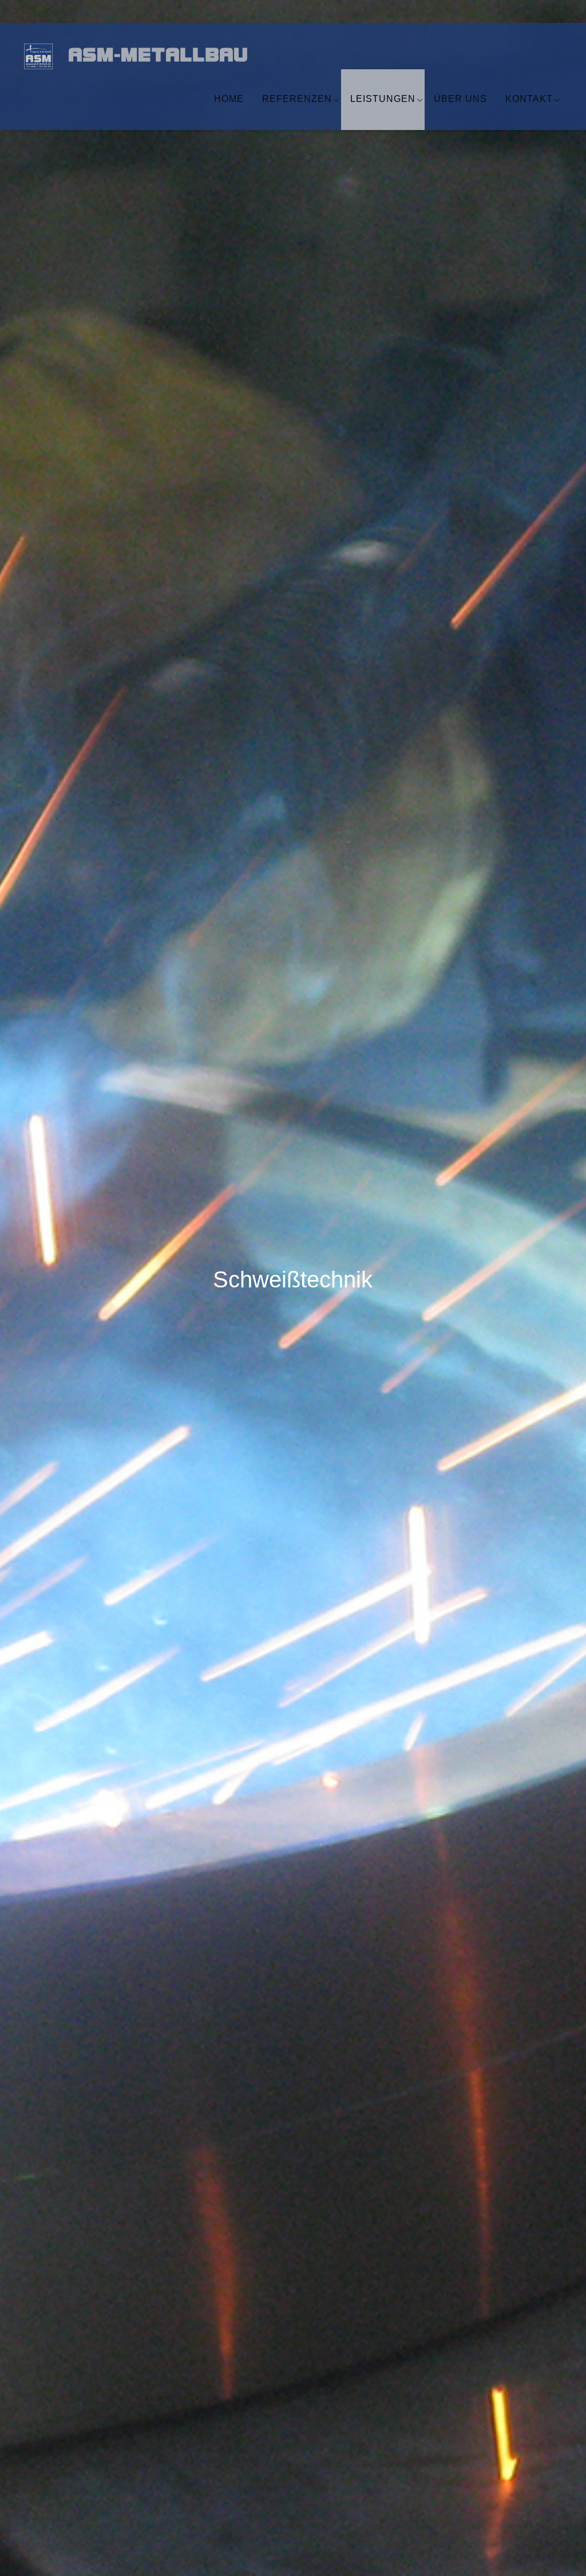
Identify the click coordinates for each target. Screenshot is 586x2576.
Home (229, 99)
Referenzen (297, 99)
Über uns (460, 99)
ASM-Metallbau (150, 57)
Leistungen (383, 99)
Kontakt (529, 99)
